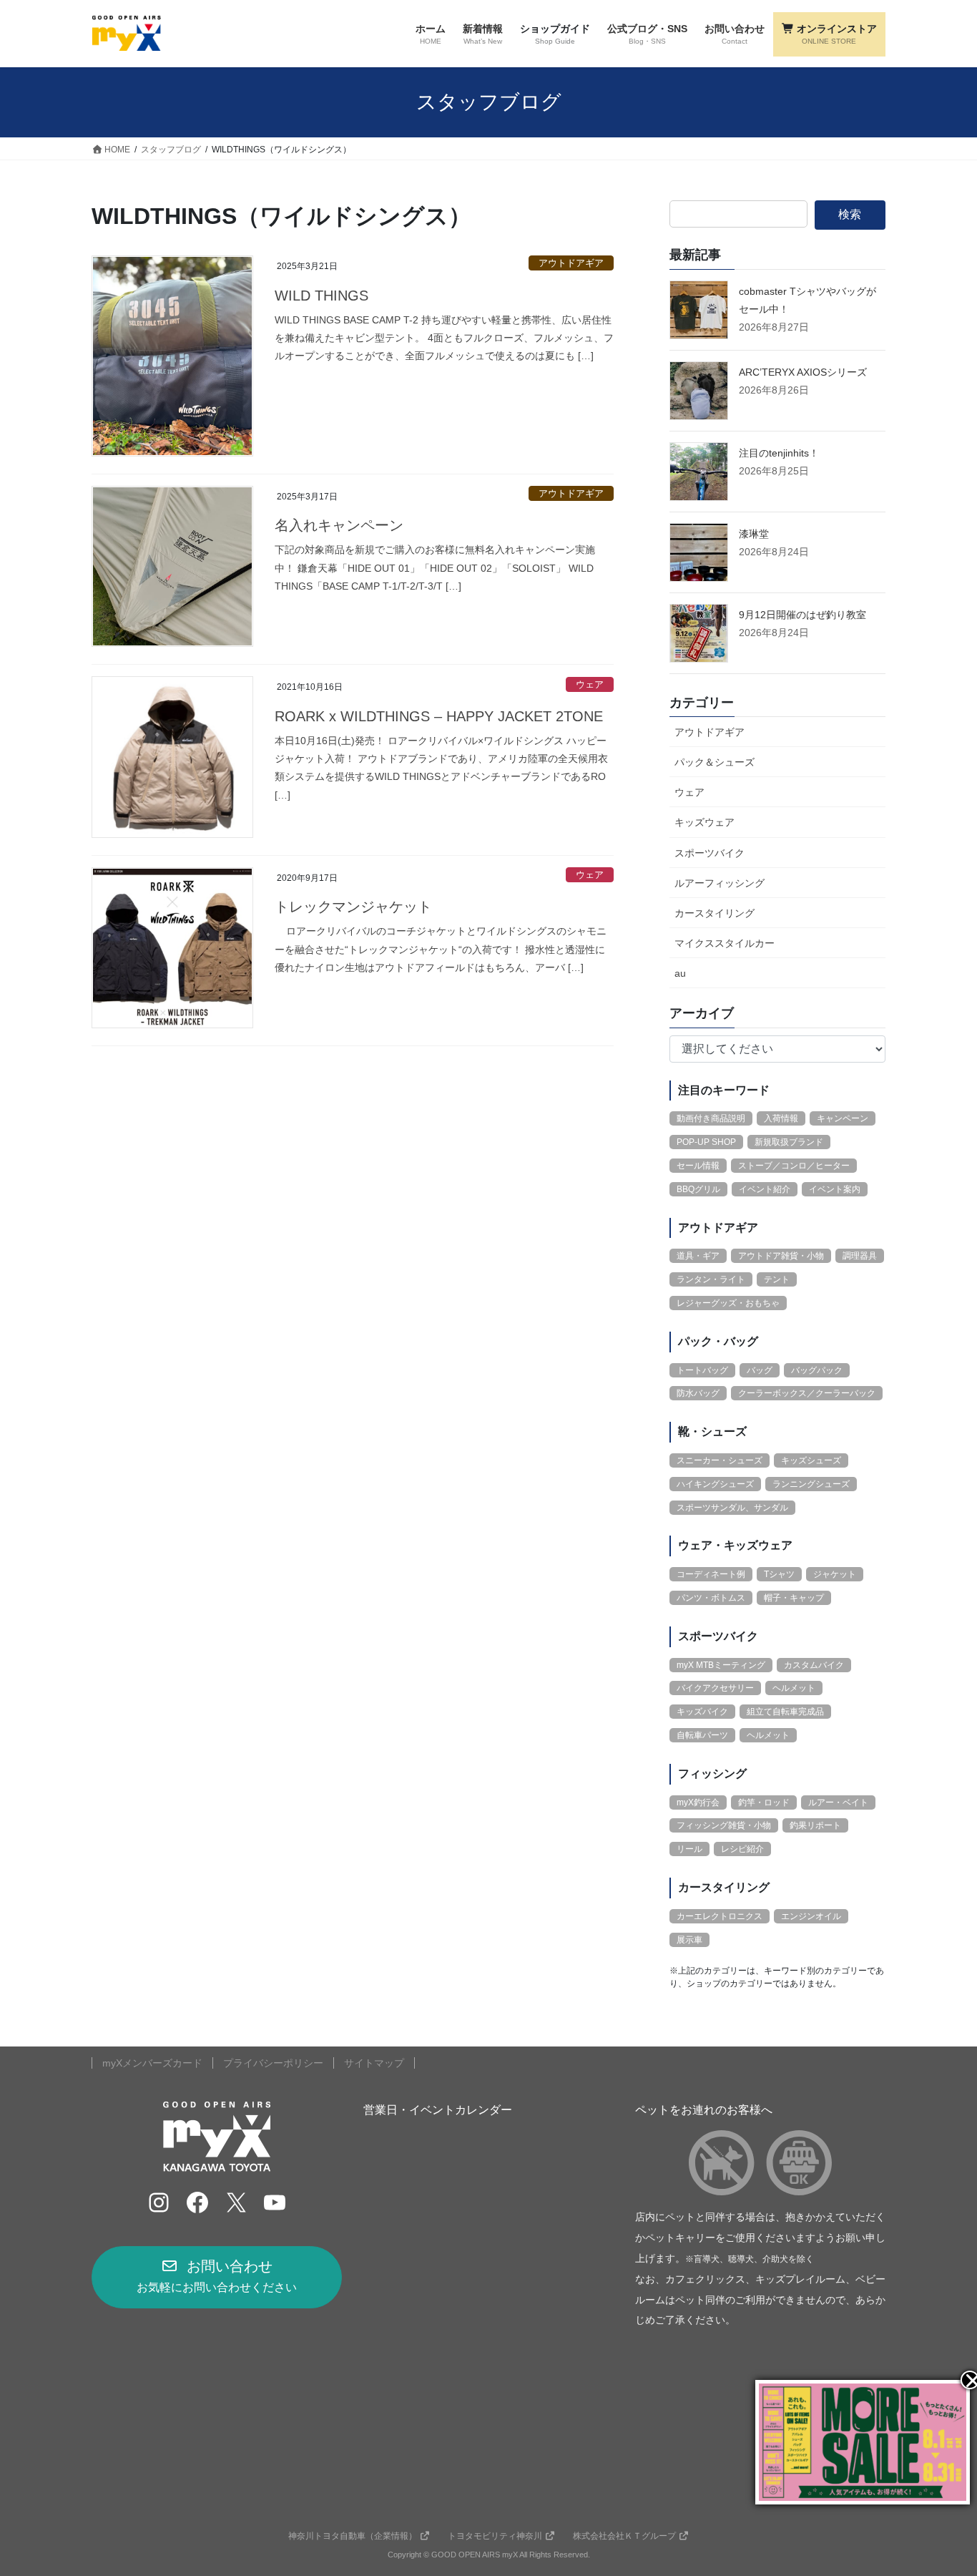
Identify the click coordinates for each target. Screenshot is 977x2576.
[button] (217, 2277)
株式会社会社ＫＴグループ (624, 2536)
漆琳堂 (754, 534)
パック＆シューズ (715, 762)
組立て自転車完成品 (785, 1712)
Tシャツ (779, 1574)
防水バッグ (698, 1393)
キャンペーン (843, 1118)
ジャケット (835, 1574)
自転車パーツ (702, 1735)
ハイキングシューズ (715, 1484)
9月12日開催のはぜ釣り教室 (802, 615)
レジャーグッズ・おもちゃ (728, 1303)
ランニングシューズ (811, 1484)
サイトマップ (374, 2063)
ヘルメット (794, 1688)
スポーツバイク (710, 853)
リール (689, 1849)
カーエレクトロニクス (720, 1916)
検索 (850, 214)
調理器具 (860, 1256)
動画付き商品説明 (711, 1118)
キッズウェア (704, 822)
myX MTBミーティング (721, 1665)
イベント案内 (835, 1189)
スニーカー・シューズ (720, 1460)
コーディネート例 (711, 1574)
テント (777, 1279)
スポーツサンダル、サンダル (732, 1508)
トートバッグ (702, 1370)
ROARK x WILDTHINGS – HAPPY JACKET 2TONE (439, 716)
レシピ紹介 (742, 1849)
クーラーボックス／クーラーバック (807, 1393)
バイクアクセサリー (715, 1688)
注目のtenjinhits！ (779, 453)
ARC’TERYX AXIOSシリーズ (803, 372)
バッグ (760, 1370)
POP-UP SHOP (706, 1142)
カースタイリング (715, 913)
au (680, 973)
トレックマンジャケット (353, 907)
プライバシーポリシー (273, 2063)
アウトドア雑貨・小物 (781, 1256)
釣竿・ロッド (764, 1802)
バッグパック (817, 1370)
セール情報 (698, 1166)
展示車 (689, 1940)
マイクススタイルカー (725, 943)
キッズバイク (702, 1712)
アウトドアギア (571, 263)
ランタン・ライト (711, 1279)
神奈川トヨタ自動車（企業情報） (353, 2536)
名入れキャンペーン (339, 525)
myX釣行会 (698, 1802)
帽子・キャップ (794, 1598)
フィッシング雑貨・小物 (724, 1825)
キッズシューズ (811, 1460)
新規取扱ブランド (789, 1142)
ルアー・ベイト (838, 1802)
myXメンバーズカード (152, 2063)
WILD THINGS (321, 296)
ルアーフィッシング (720, 883)
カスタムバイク (814, 1665)
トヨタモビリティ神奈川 (495, 2536)
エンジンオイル (811, 1916)
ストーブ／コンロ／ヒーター (794, 1166)
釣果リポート (815, 1825)
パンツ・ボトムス (711, 1598)
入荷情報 (781, 1118)
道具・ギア (698, 1256)
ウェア (590, 684)
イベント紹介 (765, 1189)
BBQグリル (698, 1189)
